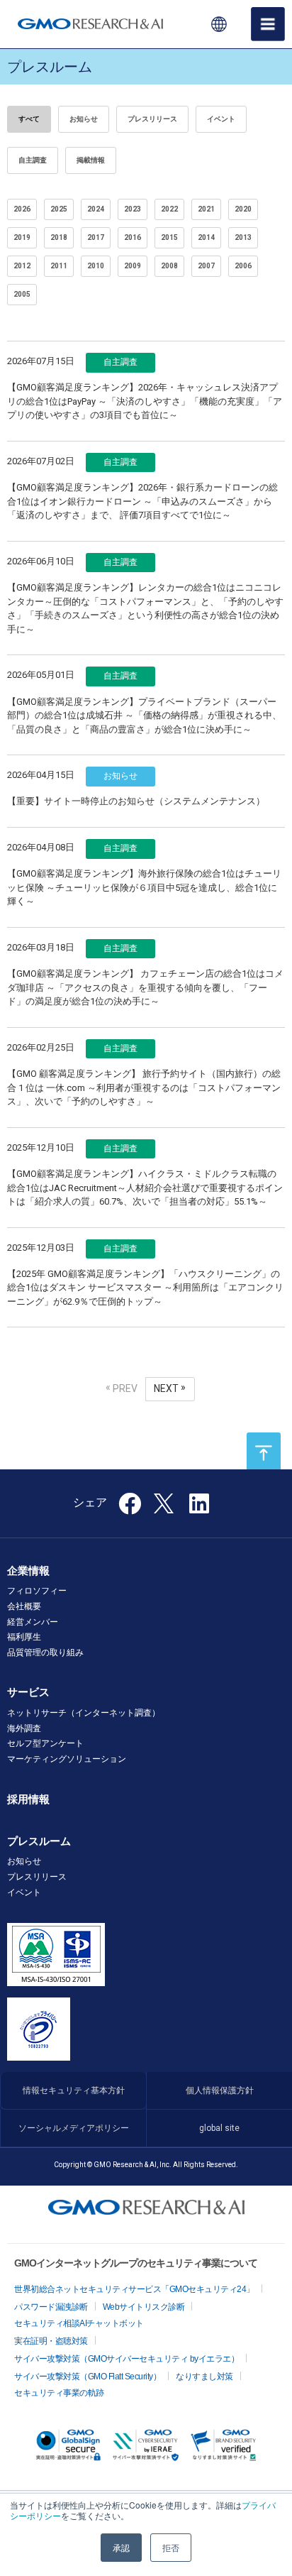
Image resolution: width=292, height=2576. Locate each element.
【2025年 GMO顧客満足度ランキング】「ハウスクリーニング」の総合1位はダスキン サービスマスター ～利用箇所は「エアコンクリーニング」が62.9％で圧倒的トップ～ (145, 1288)
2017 (96, 237)
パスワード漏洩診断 (51, 2307)
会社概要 (24, 1606)
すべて (29, 119)
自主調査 (33, 160)
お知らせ (84, 119)
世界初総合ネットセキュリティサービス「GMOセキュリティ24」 (134, 2289)
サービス (28, 1692)
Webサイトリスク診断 (144, 2307)
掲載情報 (91, 160)
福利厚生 (24, 1637)
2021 (206, 209)
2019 (22, 237)
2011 (59, 266)
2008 (169, 266)
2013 (243, 237)
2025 (59, 209)
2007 (206, 266)
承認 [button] (121, 2547)
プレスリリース (152, 119)
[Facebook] (130, 1508)
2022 (169, 209)
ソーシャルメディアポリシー (74, 2128)
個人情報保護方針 (220, 2090)
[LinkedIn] (199, 1508)
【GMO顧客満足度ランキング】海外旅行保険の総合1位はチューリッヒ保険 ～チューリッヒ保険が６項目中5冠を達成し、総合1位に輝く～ (144, 887)
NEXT (166, 1388)
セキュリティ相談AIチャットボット (79, 2323)
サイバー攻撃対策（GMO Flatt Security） (88, 2377)
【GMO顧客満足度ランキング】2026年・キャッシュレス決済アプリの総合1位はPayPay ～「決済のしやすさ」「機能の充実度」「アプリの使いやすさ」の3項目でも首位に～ (145, 401)
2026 (22, 209)
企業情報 (28, 1571)
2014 (206, 237)
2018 (59, 237)
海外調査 (24, 1728)
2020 (243, 209)
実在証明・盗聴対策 (51, 2341)
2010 (96, 266)
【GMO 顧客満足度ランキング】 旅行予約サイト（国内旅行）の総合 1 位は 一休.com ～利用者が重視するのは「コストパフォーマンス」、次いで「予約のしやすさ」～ (144, 1087)
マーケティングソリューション (67, 1759)
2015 (169, 237)
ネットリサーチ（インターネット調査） (84, 1713)
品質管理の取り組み (45, 1653)
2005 (22, 294)
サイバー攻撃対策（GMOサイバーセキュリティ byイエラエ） (127, 2359)
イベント (221, 119)
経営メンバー (33, 1622)
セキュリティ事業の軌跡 (59, 2393)
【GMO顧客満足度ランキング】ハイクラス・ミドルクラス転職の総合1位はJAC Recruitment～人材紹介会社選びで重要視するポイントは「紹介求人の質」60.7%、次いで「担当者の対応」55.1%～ (145, 1188)
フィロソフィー (37, 1591)
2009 (133, 266)
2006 (243, 266)
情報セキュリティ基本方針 (74, 2090)
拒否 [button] (171, 2547)
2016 (133, 237)
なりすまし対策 (204, 2377)
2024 (96, 209)
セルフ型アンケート (45, 1743)
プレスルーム (39, 1841)
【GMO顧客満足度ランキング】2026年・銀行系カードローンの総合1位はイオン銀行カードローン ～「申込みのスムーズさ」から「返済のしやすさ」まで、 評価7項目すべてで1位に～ (142, 501)
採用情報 (28, 1799)
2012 (22, 266)
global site (219, 2128)
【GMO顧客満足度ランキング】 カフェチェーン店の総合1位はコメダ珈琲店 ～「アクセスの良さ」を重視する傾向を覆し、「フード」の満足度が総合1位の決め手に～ (145, 987)
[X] (165, 1502)
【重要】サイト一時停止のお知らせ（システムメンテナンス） (136, 801)
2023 (133, 209)
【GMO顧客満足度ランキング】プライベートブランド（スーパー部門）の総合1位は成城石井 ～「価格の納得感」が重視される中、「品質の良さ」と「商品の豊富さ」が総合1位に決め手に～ (144, 716)
